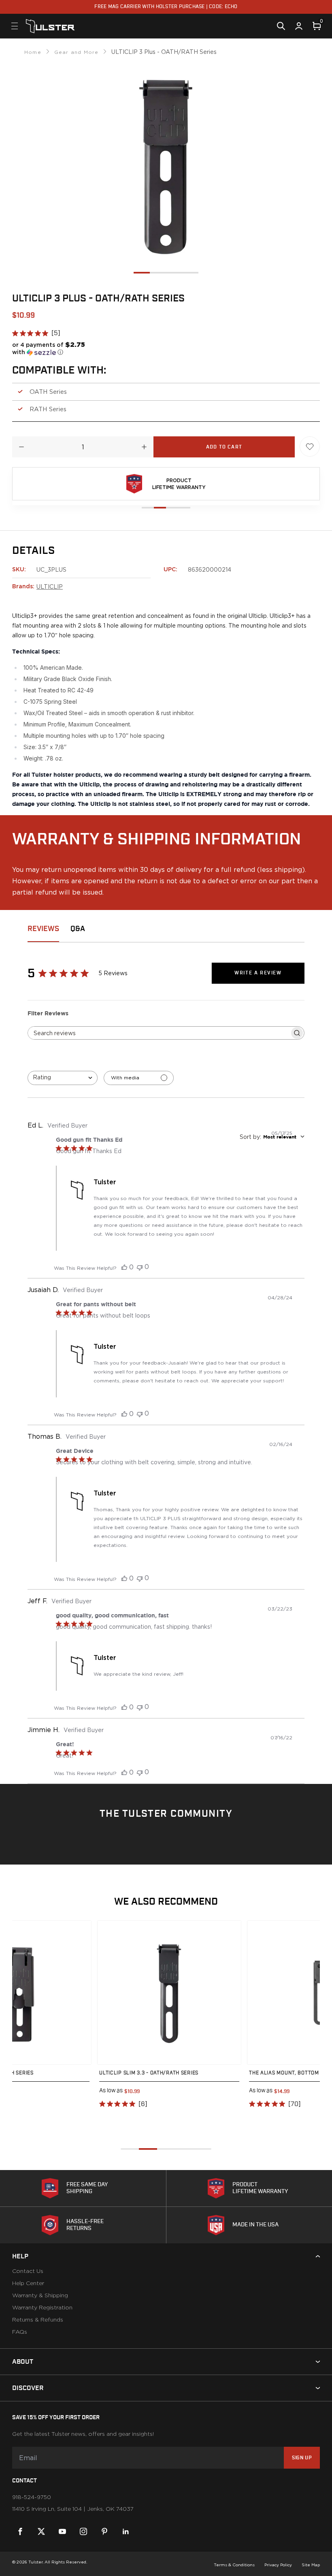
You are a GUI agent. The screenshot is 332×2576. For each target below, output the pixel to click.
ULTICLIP (50, 586)
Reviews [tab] (43, 929)
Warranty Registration (42, 2308)
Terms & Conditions (234, 2565)
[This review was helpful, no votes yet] (124, 1267)
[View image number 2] (158, 273)
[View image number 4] (190, 273)
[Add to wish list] (310, 446)
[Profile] (299, 26)
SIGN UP (302, 2458)
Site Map (311, 2565)
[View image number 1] (142, 273)
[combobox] (63, 1078)
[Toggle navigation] (15, 26)
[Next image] (77, 1993)
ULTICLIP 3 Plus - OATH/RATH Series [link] (164, 52)
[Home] (50, 26)
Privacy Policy (278, 2565)
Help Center (28, 2283)
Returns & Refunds (38, 2320)
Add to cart (224, 447)
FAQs (20, 2332)
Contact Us (28, 2271)
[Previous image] (112, 1993)
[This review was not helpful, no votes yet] (140, 1267)
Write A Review (258, 973)
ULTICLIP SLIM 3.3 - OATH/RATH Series (149, 2073)
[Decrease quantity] (21, 447)
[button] (53, 348)
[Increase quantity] (144, 447)
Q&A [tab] (78, 929)
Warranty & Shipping (40, 2296)
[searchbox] (159, 1033)
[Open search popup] (281, 26)
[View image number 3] (174, 273)
